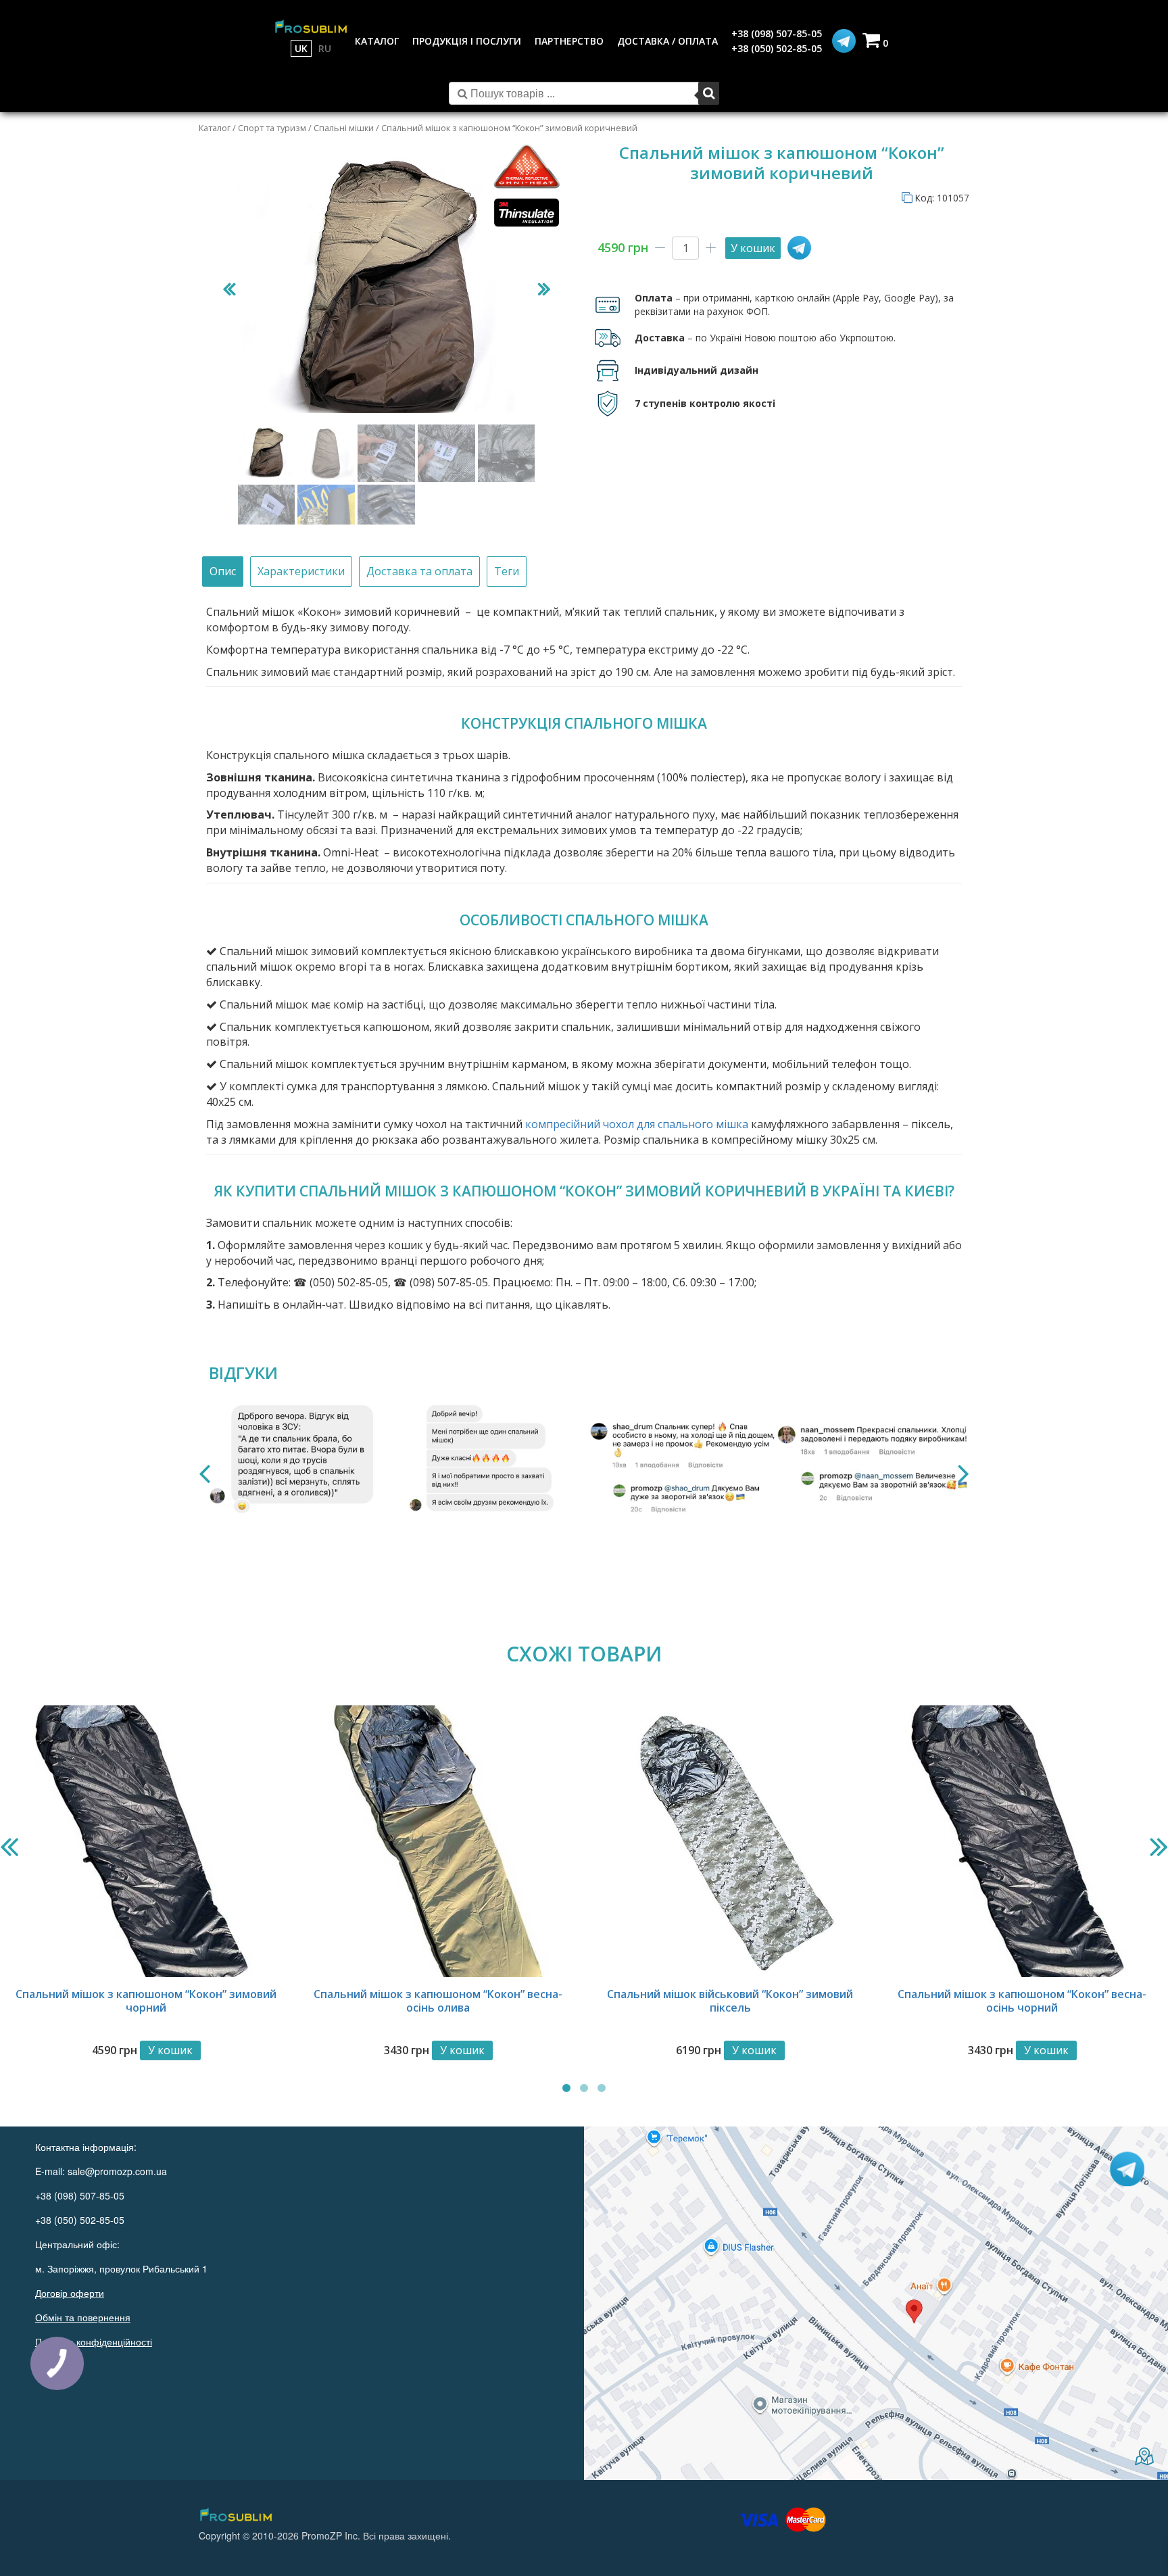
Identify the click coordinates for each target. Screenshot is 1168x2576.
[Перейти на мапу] (876, 2304)
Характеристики (301, 571)
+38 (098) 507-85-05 (777, 33)
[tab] (223, 572)
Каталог (215, 128)
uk (301, 48)
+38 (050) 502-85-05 (777, 48)
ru (325, 48)
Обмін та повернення (83, 2317)
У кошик (753, 248)
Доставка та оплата (419, 571)
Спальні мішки (344, 128)
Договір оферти (70, 2293)
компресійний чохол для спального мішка (637, 1124)
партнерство (569, 41)
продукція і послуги (467, 41)
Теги (507, 571)
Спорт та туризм (272, 128)
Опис (223, 571)
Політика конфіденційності (94, 2341)
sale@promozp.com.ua (117, 2171)
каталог (377, 41)
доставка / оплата (667, 41)
